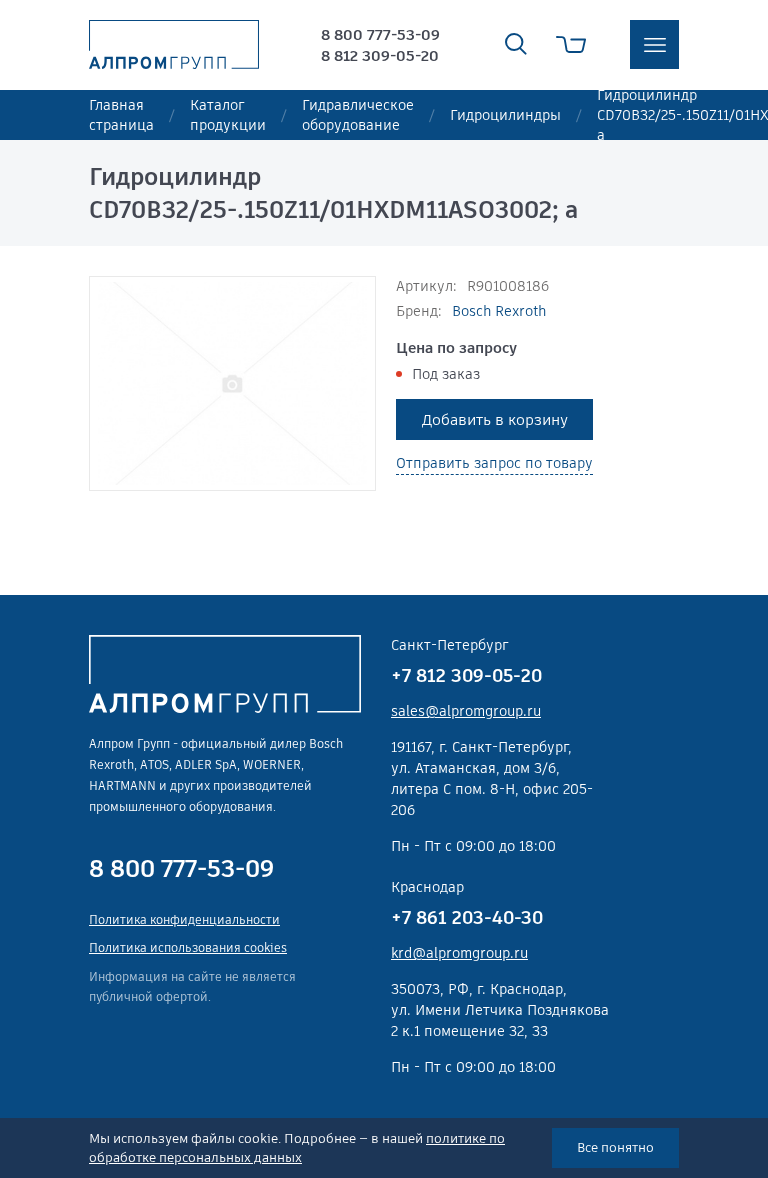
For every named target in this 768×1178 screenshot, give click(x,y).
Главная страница (121, 115)
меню (654, 44)
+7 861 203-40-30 (467, 917)
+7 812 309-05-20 (466, 675)
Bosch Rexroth (499, 311)
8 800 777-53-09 (380, 34)
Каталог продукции (228, 115)
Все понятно (615, 1147)
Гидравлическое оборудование (358, 115)
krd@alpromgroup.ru (459, 953)
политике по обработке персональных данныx (297, 1148)
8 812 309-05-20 (380, 55)
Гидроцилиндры (505, 115)
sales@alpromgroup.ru (466, 711)
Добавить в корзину (495, 419)
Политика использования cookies (188, 947)
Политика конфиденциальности (184, 919)
